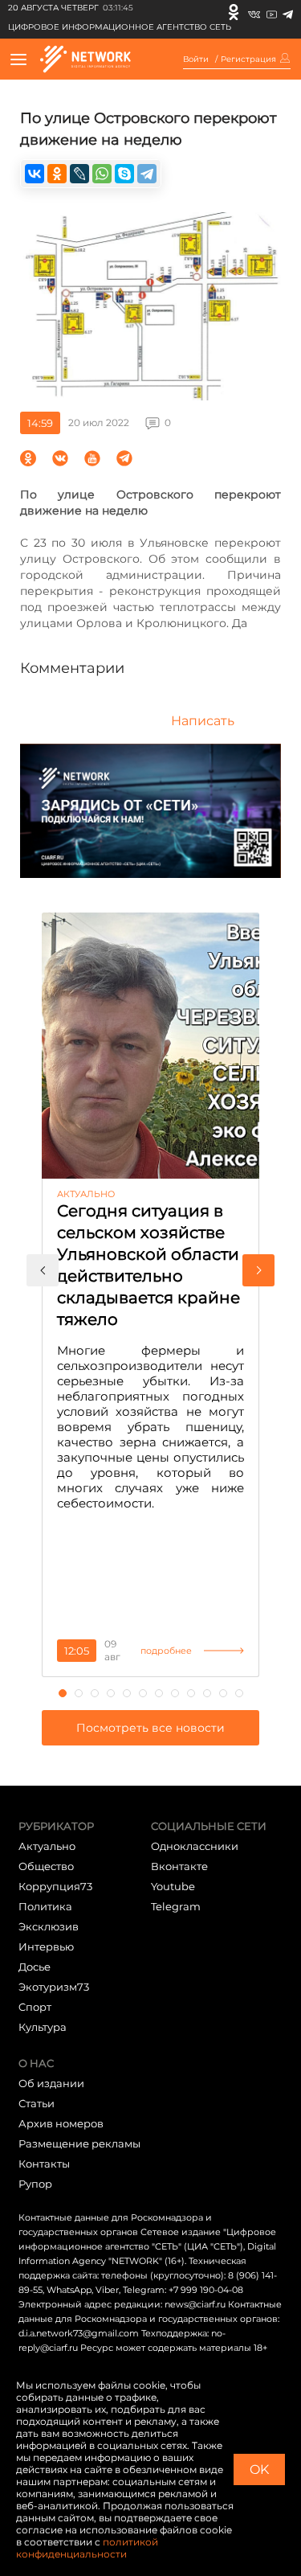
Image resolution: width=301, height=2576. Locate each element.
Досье (35, 1967)
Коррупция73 (55, 1886)
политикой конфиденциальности (87, 2548)
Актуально (47, 1846)
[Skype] (124, 174)
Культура (43, 2027)
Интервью (46, 1946)
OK (259, 2469)
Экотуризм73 (54, 1987)
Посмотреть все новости (150, 1728)
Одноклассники (195, 1846)
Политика (45, 1906)
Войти (196, 59)
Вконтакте (179, 1866)
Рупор (35, 2184)
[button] (43, 1270)
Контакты (44, 2164)
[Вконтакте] (254, 12)
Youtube (173, 1886)
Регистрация (248, 59)
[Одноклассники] (234, 12)
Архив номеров (61, 2123)
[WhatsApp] (102, 174)
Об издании (51, 2083)
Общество (46, 1866)
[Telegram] (288, 12)
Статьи (37, 2103)
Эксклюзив (49, 1926)
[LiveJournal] (79, 174)
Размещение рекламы (79, 2143)
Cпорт (35, 2007)
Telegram (176, 1906)
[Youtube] (272, 12)
